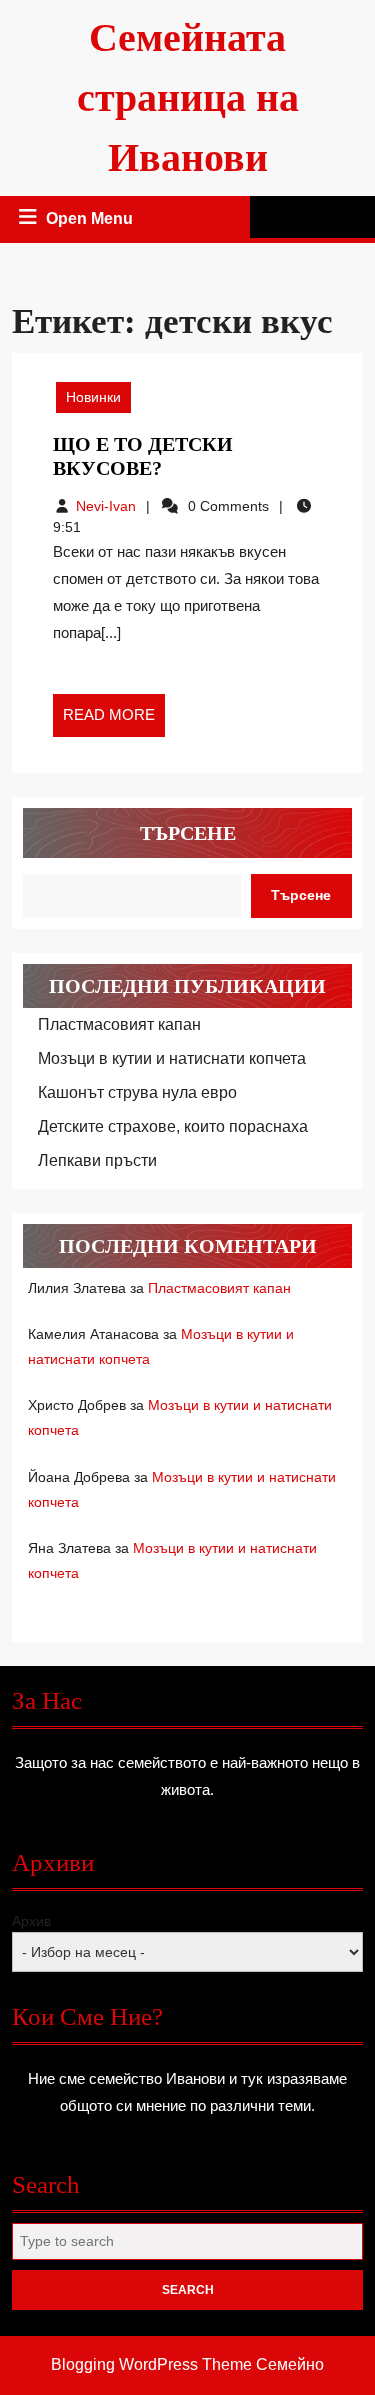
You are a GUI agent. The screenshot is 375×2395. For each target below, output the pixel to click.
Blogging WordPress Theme (151, 2364)
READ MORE (114, 721)
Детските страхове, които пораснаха (173, 1126)
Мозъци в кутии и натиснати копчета (172, 1058)
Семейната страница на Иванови (188, 97)
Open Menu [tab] (91, 221)
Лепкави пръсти (97, 1160)
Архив (31, 1921)
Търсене (188, 833)
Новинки (93, 397)
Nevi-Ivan (106, 506)
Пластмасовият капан (119, 1024)
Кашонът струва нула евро (137, 1092)
